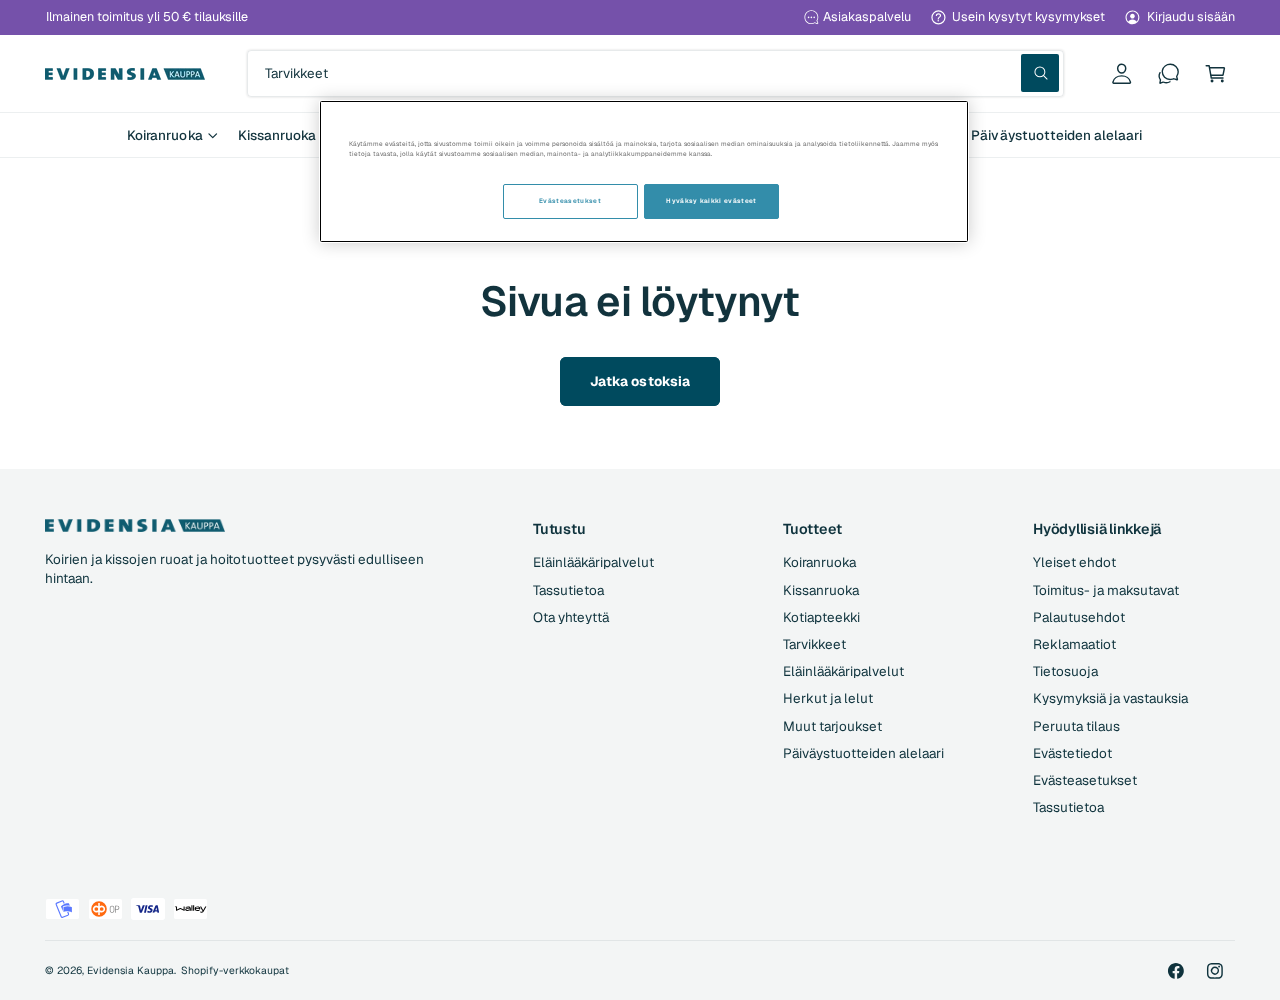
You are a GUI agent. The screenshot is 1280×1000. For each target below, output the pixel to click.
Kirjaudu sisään (1191, 16)
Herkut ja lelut (828, 698)
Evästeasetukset (1085, 780)
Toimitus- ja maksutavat (1106, 590)
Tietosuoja (1065, 671)
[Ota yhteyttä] (1168, 73)
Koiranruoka (164, 135)
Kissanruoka (277, 135)
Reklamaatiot (1074, 644)
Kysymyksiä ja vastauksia (1110, 698)
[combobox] (655, 73)
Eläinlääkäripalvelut (593, 562)
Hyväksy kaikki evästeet (711, 201)
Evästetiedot (1072, 753)
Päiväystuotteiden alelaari (863, 753)
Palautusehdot (1079, 617)
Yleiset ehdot (1074, 562)
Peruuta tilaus (1076, 726)
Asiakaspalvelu (866, 16)
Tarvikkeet (814, 644)
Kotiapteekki (821, 617)
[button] (1215, 73)
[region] (644, 171)
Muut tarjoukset (832, 726)
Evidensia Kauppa (130, 970)
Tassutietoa (568, 590)
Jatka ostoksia (640, 381)
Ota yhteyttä (571, 617)
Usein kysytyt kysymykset (1028, 16)
